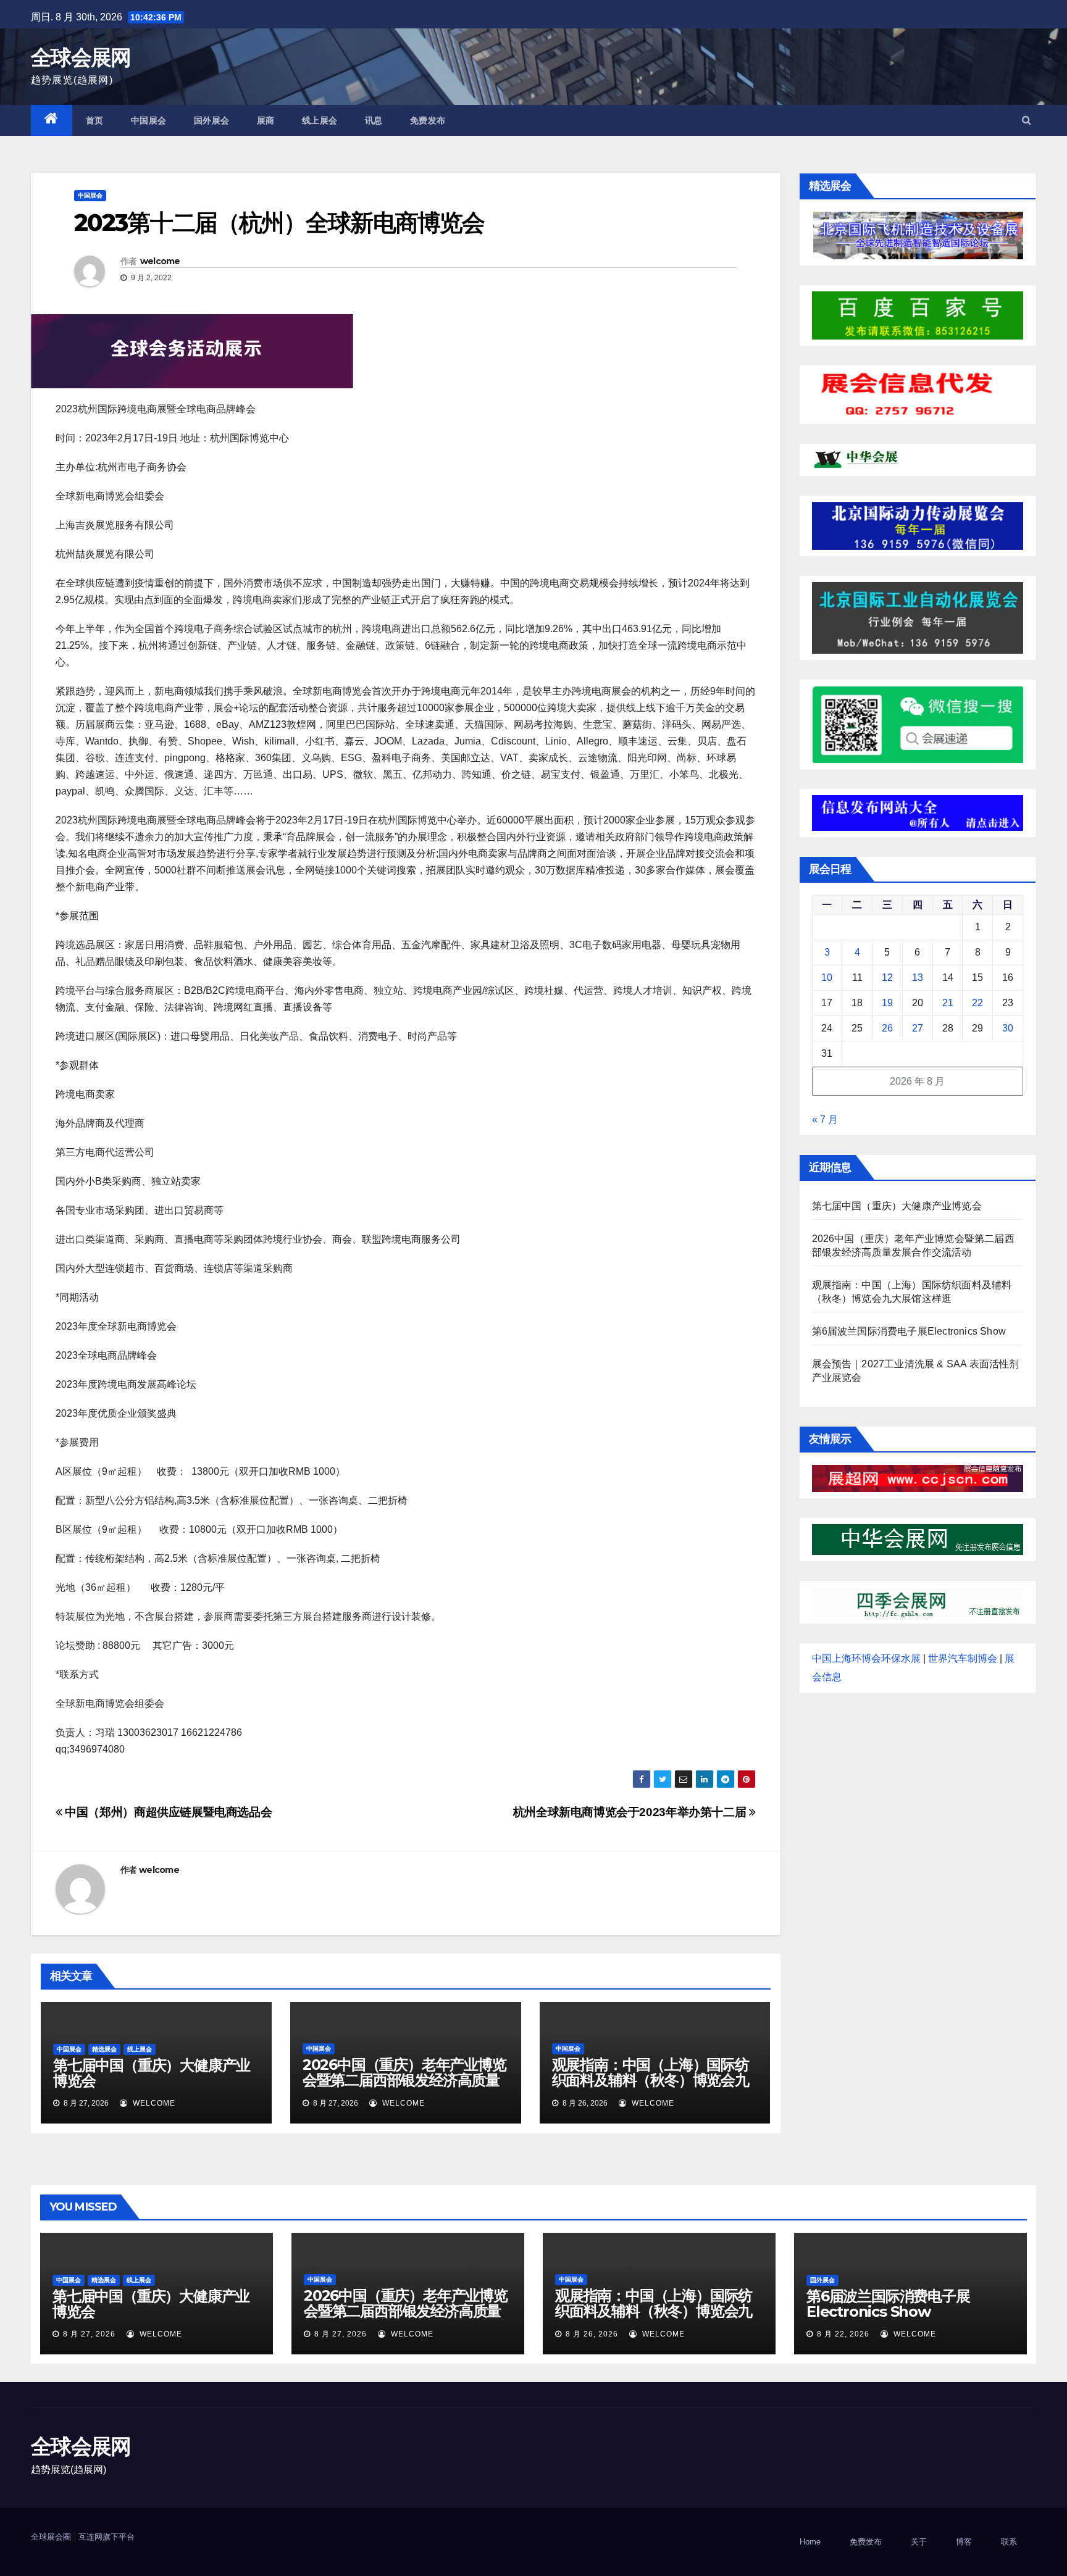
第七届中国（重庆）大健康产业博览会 (152, 2073)
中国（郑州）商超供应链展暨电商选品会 (167, 1812)
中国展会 (149, 120)
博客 (964, 2542)
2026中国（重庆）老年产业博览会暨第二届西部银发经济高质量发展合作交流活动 (404, 2080)
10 (827, 977)
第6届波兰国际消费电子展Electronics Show (909, 1331)
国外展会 (212, 120)
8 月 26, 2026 (592, 2334)
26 (887, 1028)
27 (918, 1028)
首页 (95, 120)
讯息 (374, 120)
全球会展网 (81, 57)
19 (887, 1003)
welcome (160, 261)
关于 (919, 2542)
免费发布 (428, 120)
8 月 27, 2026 (89, 2334)
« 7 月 (825, 1119)
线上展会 (320, 120)
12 (887, 977)
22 (977, 1003)
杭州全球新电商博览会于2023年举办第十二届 (631, 1812)
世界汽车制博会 (963, 1658)
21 (948, 1003)
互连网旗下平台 (107, 2537)
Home (810, 2542)
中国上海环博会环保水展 (866, 1658)
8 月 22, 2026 (843, 2334)
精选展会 (104, 2049)
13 (918, 977)
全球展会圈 (51, 2537)
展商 (266, 120)
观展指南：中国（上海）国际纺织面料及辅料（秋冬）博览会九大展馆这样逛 (651, 2080)
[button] (1027, 120)
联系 (1009, 2542)
